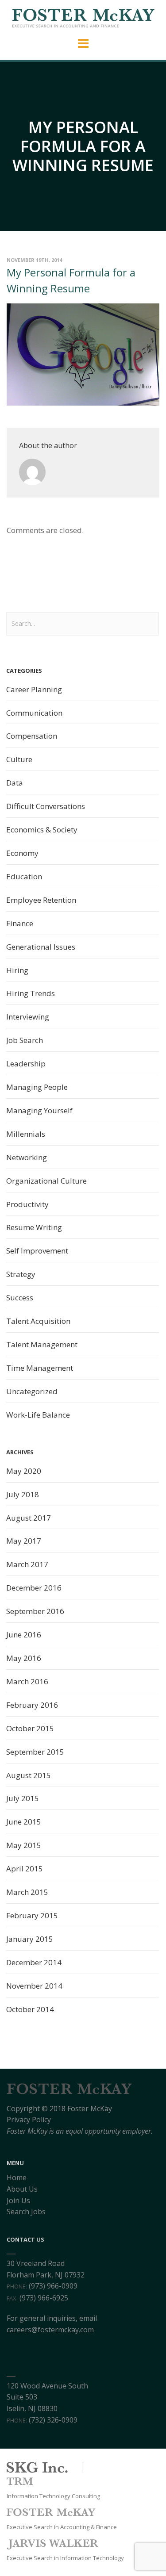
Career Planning (34, 689)
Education (24, 876)
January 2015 (30, 1939)
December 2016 (34, 1588)
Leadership (26, 1064)
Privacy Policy (29, 2120)
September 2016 (35, 1611)
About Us (22, 2189)
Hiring (17, 970)
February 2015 (32, 1915)
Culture (19, 759)
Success (20, 1298)
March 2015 (27, 1892)
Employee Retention (41, 900)
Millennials (26, 1134)
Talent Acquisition (38, 1321)
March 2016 (27, 1681)
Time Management (40, 1368)
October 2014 (30, 2009)
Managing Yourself (39, 1110)
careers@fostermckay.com (50, 2330)
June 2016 (24, 1635)
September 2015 (35, 1752)
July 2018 (23, 1494)
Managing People (37, 1087)
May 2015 (24, 1845)
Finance (20, 923)
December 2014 (34, 1962)
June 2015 (24, 1822)
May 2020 (24, 1471)
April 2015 (25, 1869)
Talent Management (42, 1344)
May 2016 (24, 1658)
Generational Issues (41, 947)
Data (15, 783)
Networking (27, 1157)
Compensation (32, 736)
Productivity (27, 1204)
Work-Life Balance (38, 1415)
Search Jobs (26, 2212)
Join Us (18, 2200)
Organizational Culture (46, 1181)
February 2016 (32, 1705)
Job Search (25, 1040)
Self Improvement (37, 1251)
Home (17, 2177)
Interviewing (28, 1017)
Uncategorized (32, 1391)
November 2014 (34, 1986)
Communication (34, 713)
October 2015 (30, 1728)
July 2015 (23, 1798)
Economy (22, 853)
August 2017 (29, 1518)
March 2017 (27, 1564)
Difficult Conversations (46, 806)
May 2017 (24, 1541)
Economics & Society (42, 830)
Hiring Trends (31, 993)
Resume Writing (34, 1227)
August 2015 (29, 1775)
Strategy (21, 1274)
